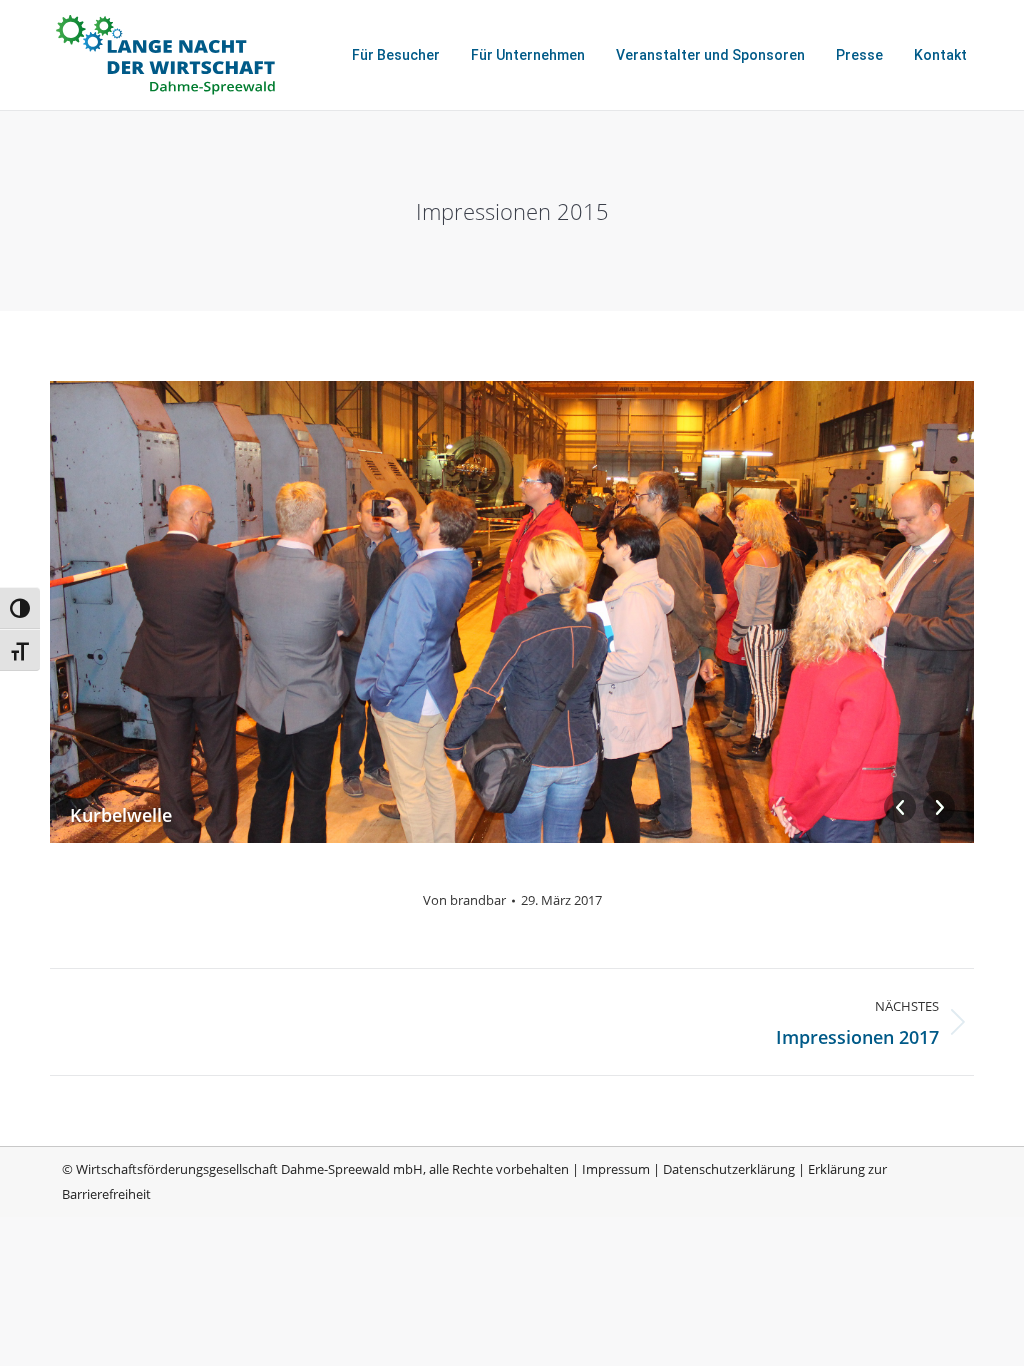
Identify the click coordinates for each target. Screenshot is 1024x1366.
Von (464, 900)
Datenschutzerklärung (729, 1169)
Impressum (616, 1169)
